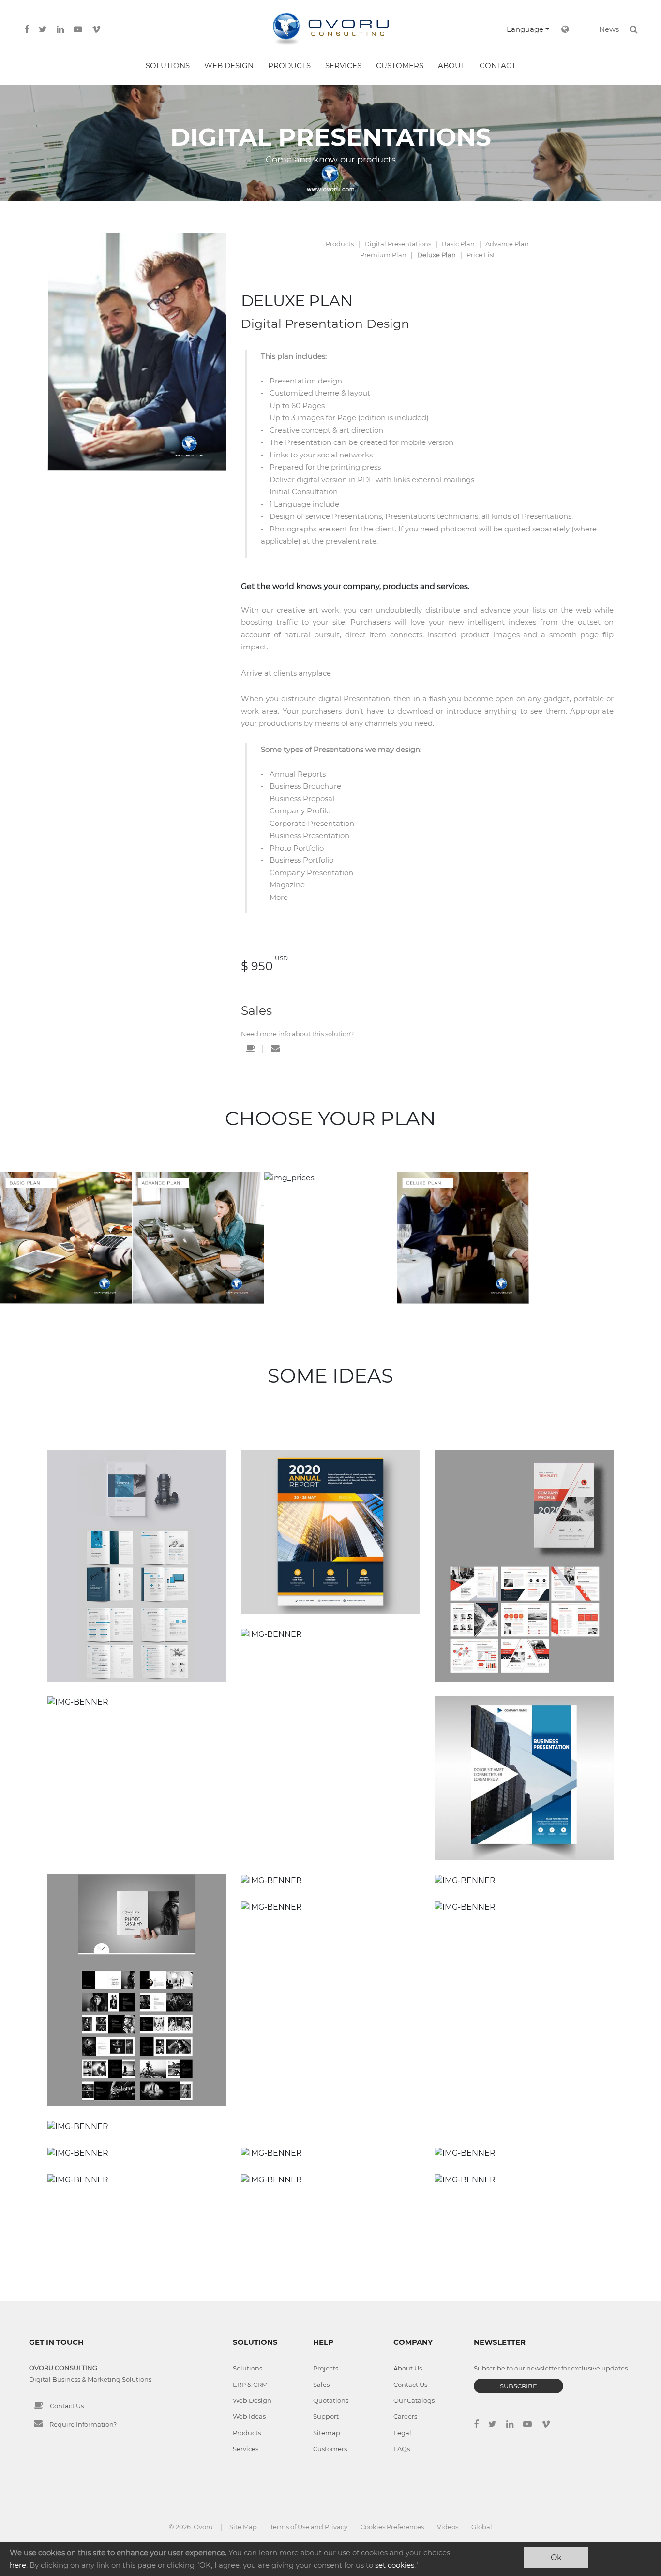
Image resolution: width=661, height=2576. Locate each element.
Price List (481, 255)
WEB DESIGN (229, 66)
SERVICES (343, 66)
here (18, 2565)
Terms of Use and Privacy (309, 2527)
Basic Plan (458, 244)
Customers (330, 2449)
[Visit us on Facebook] (27, 29)
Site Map (243, 2527)
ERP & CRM (250, 2385)
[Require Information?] (38, 2424)
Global (482, 2527)
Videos (448, 2527)
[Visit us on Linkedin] (60, 29)
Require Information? (83, 2424)
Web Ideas (249, 2416)
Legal (402, 2433)
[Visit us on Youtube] (78, 29)
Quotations (331, 2400)
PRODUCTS (289, 66)
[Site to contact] (250, 1049)
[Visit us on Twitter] (43, 29)
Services (246, 2449)
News (609, 29)
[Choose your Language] (565, 29)
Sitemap (327, 2433)
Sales (256, 1010)
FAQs (402, 2449)
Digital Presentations (398, 244)
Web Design (252, 2400)
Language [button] (525, 29)
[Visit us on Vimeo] (96, 29)
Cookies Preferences (392, 2527)
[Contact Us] (38, 2405)
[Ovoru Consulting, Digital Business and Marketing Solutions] (331, 29)
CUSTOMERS (400, 66)
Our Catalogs (414, 2400)
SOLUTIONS (168, 66)
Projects (326, 2368)
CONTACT (498, 66)
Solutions (248, 2368)
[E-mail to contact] (275, 1049)
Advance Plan (507, 244)
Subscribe (518, 2386)
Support (326, 2416)
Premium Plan (383, 255)
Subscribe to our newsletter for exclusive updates (551, 2368)
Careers (405, 2416)
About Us (408, 2368)
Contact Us (67, 2406)
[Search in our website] (634, 29)
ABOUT (451, 66)
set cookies (395, 2565)
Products (340, 244)
